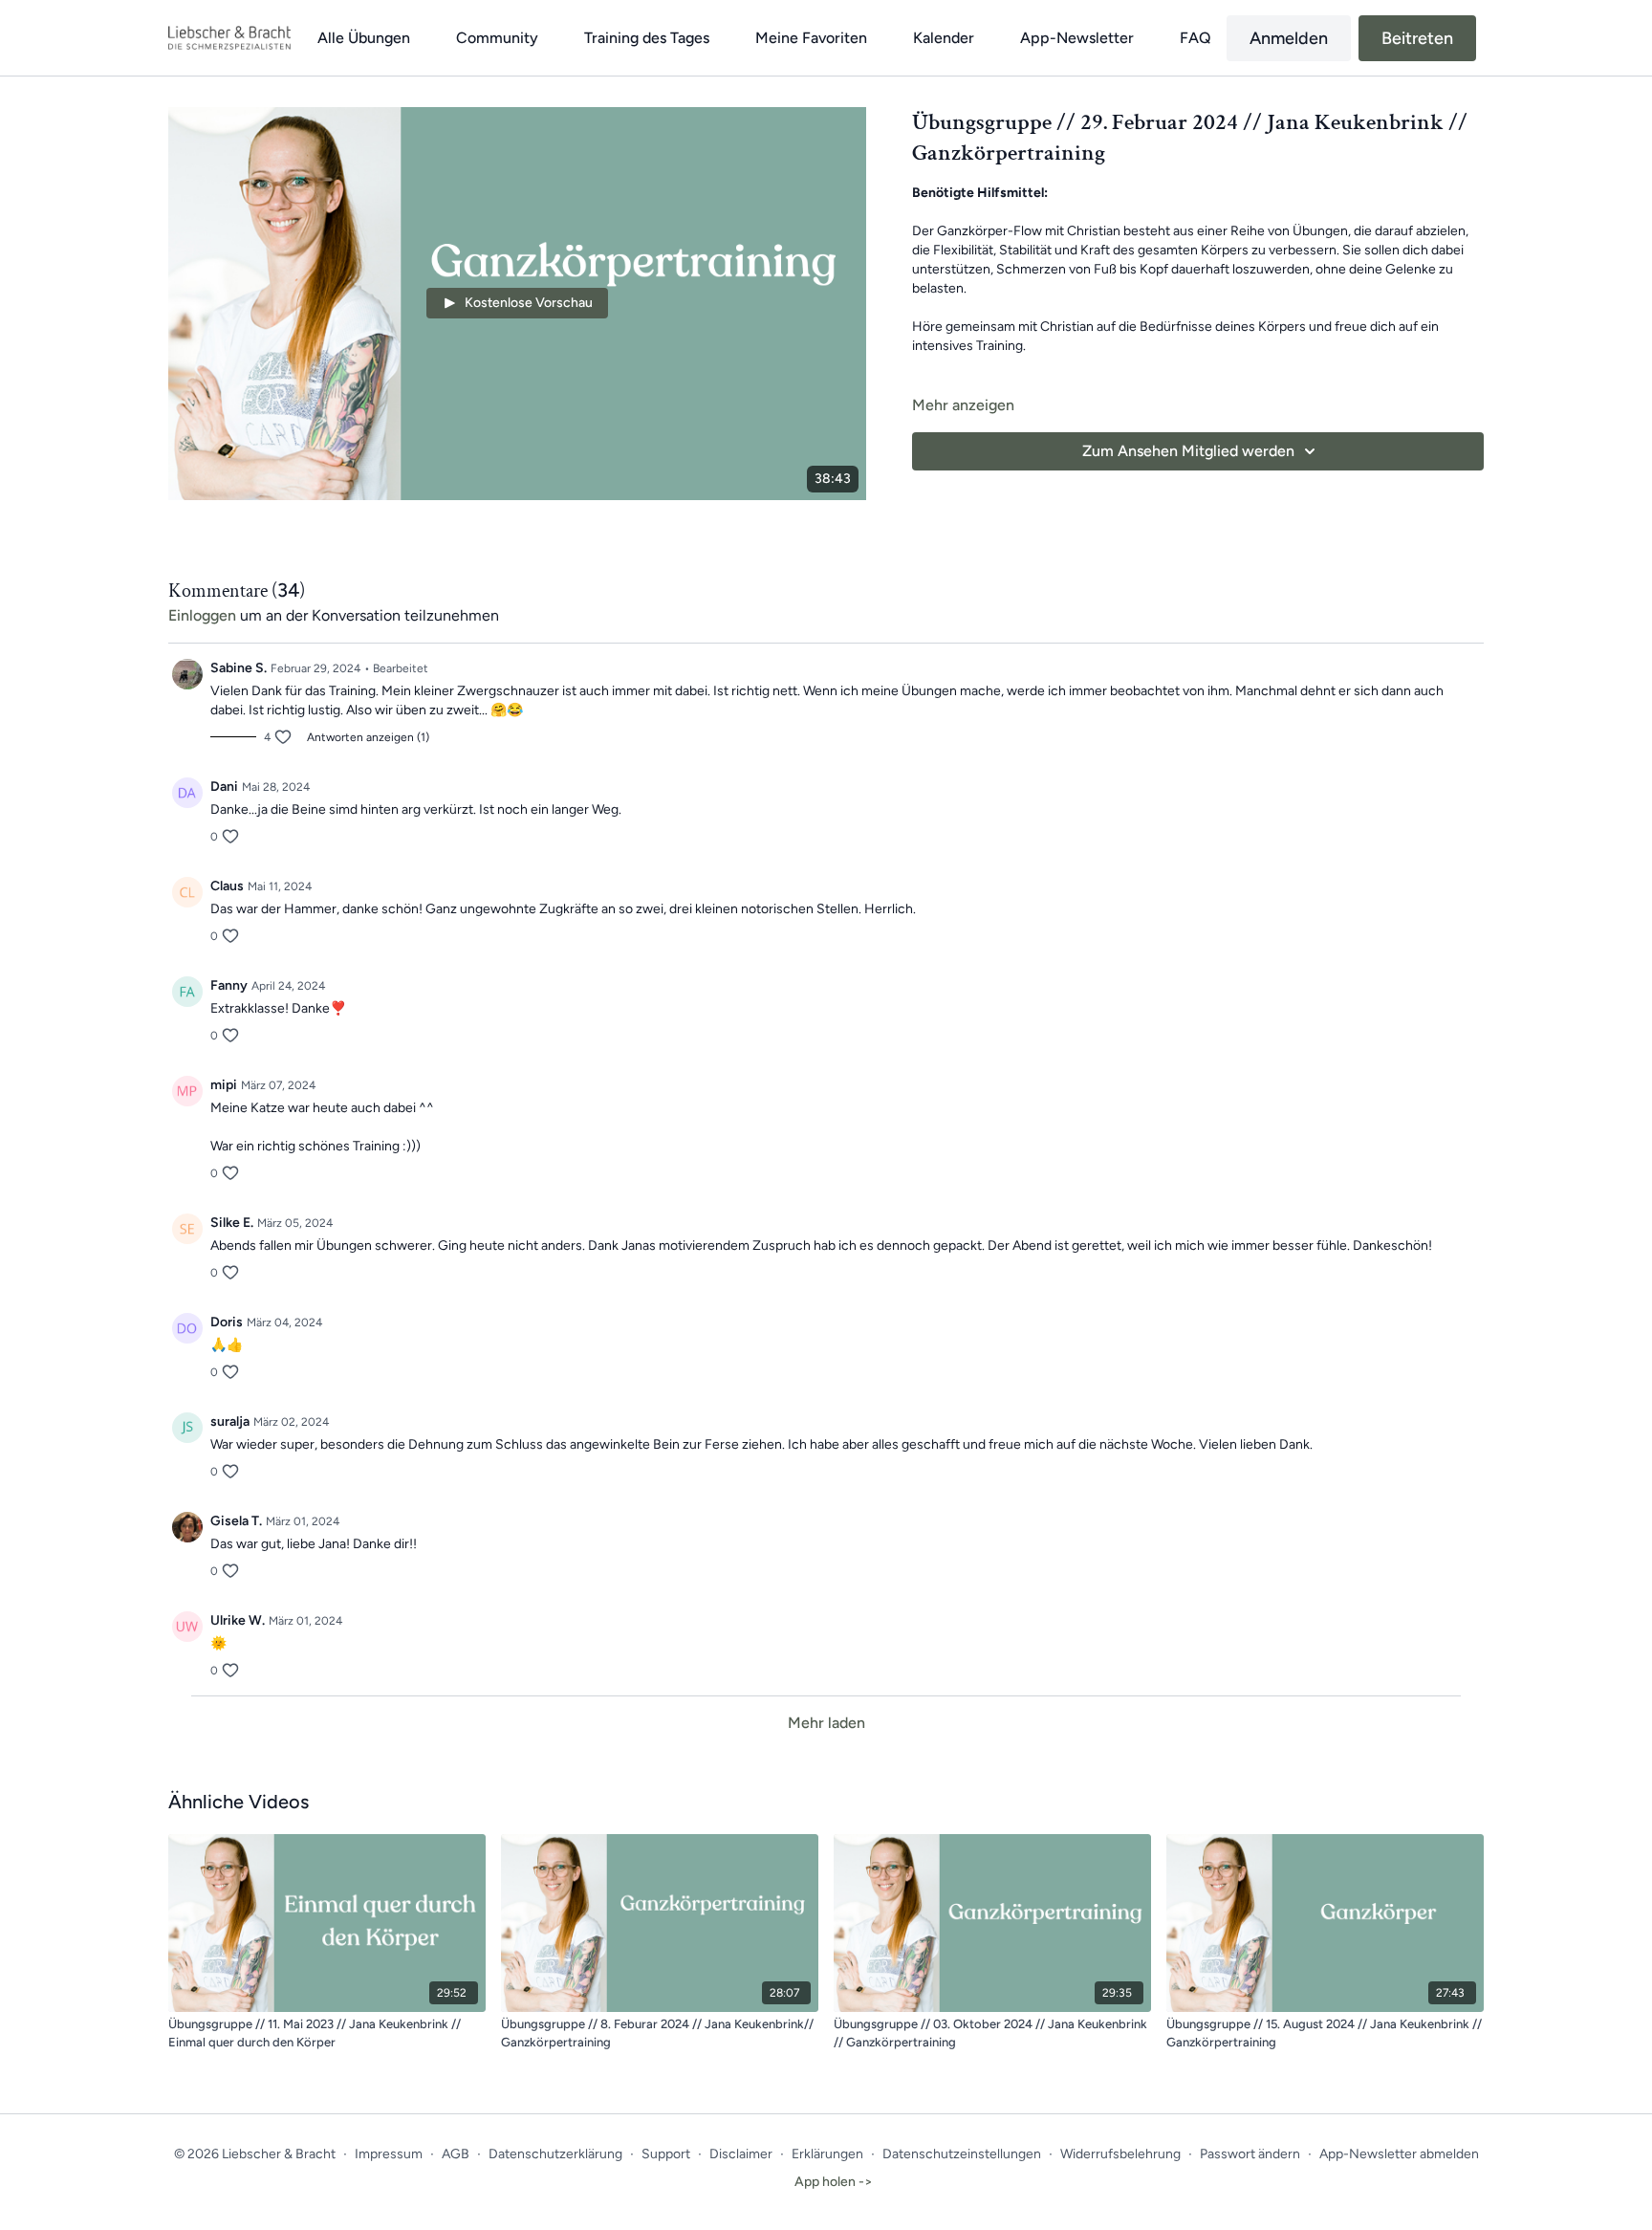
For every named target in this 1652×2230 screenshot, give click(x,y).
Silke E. (232, 1223)
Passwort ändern (1250, 2154)
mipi (224, 1085)
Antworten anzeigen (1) (368, 737)
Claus (227, 886)
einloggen (202, 615)
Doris (227, 1322)
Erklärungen (827, 2154)
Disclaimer (741, 2154)
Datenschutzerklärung (555, 2154)
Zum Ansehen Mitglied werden (1188, 451)
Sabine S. (239, 668)
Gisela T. (236, 1521)
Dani (224, 787)
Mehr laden (826, 1723)
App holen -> (834, 2182)
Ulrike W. (238, 1620)
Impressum (389, 2154)
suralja (230, 1421)
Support (666, 2154)
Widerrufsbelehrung (1120, 2154)
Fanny (229, 985)
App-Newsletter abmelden (1399, 2154)
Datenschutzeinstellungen (962, 2154)
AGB (456, 2154)
